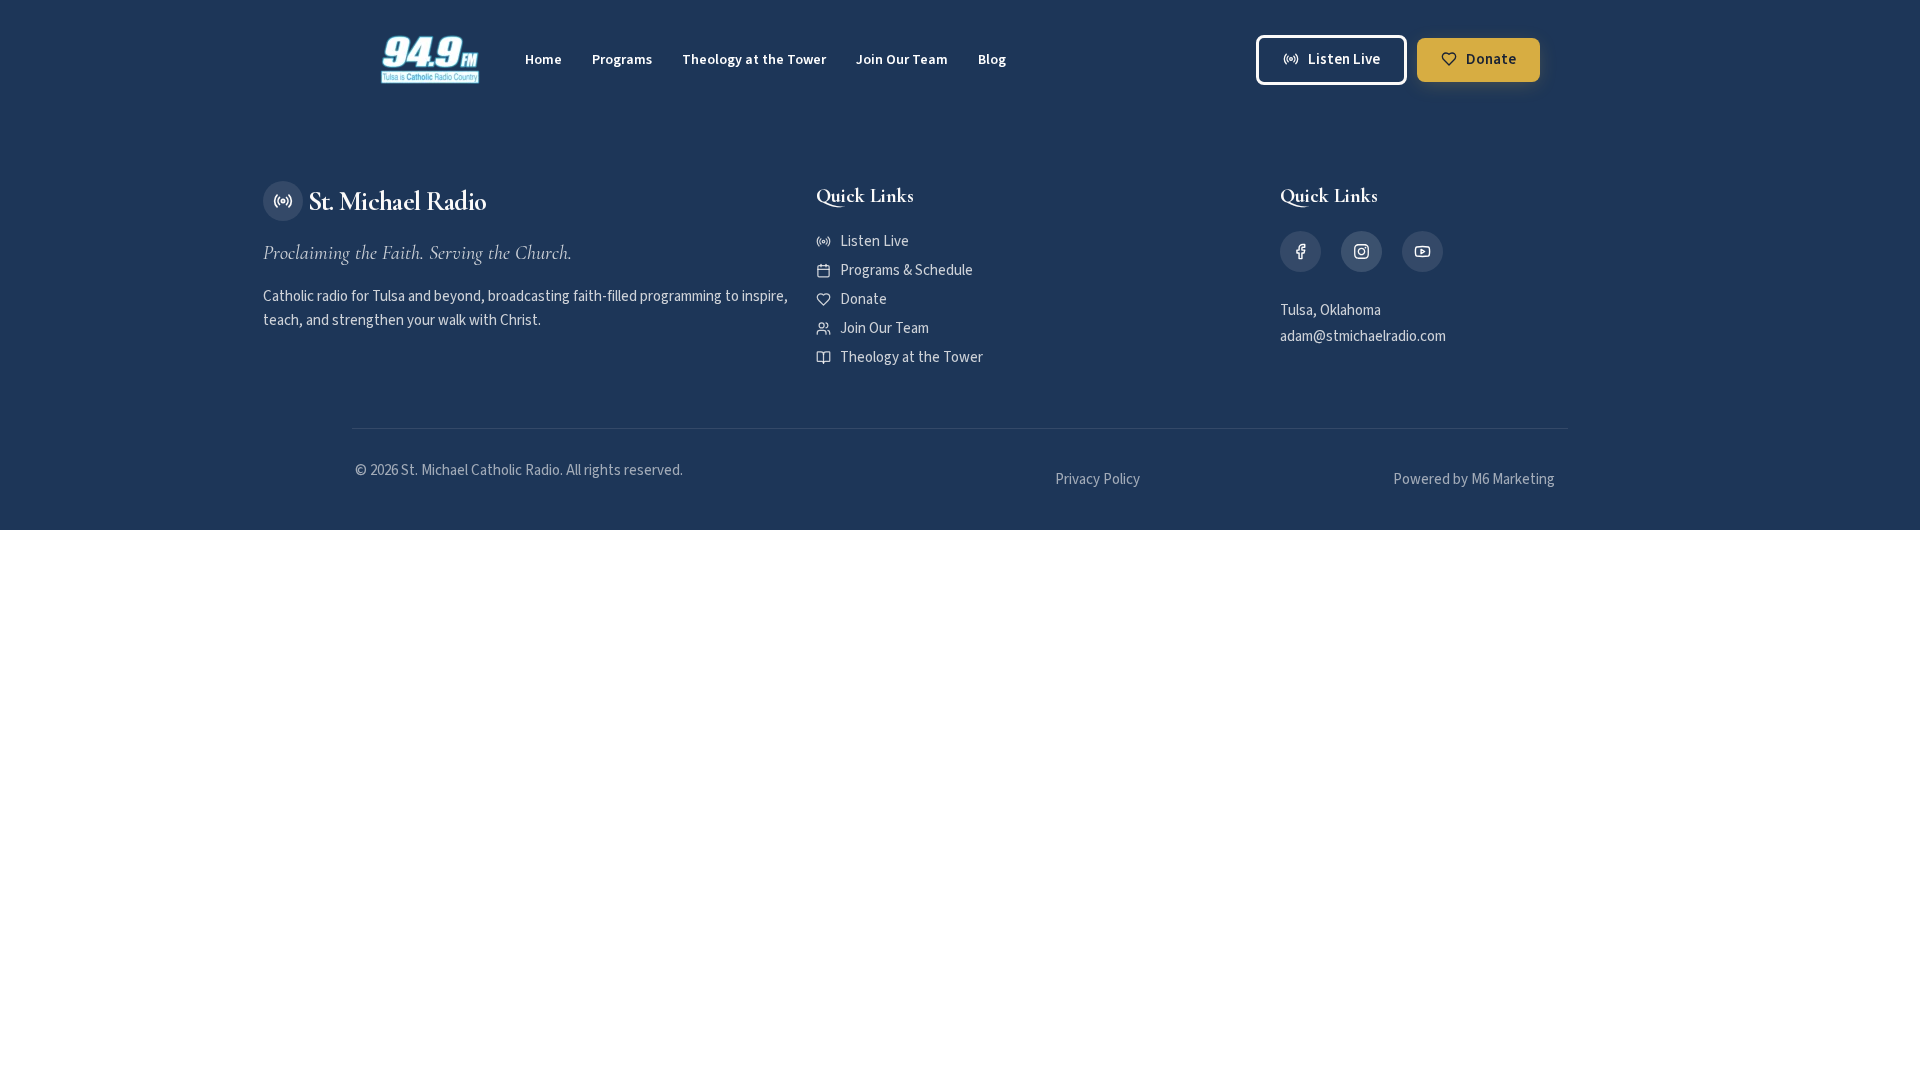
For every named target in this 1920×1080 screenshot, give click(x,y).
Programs (622, 60)
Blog (992, 60)
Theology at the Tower (754, 60)
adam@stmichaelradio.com (1363, 336)
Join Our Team (902, 60)
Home (543, 60)
